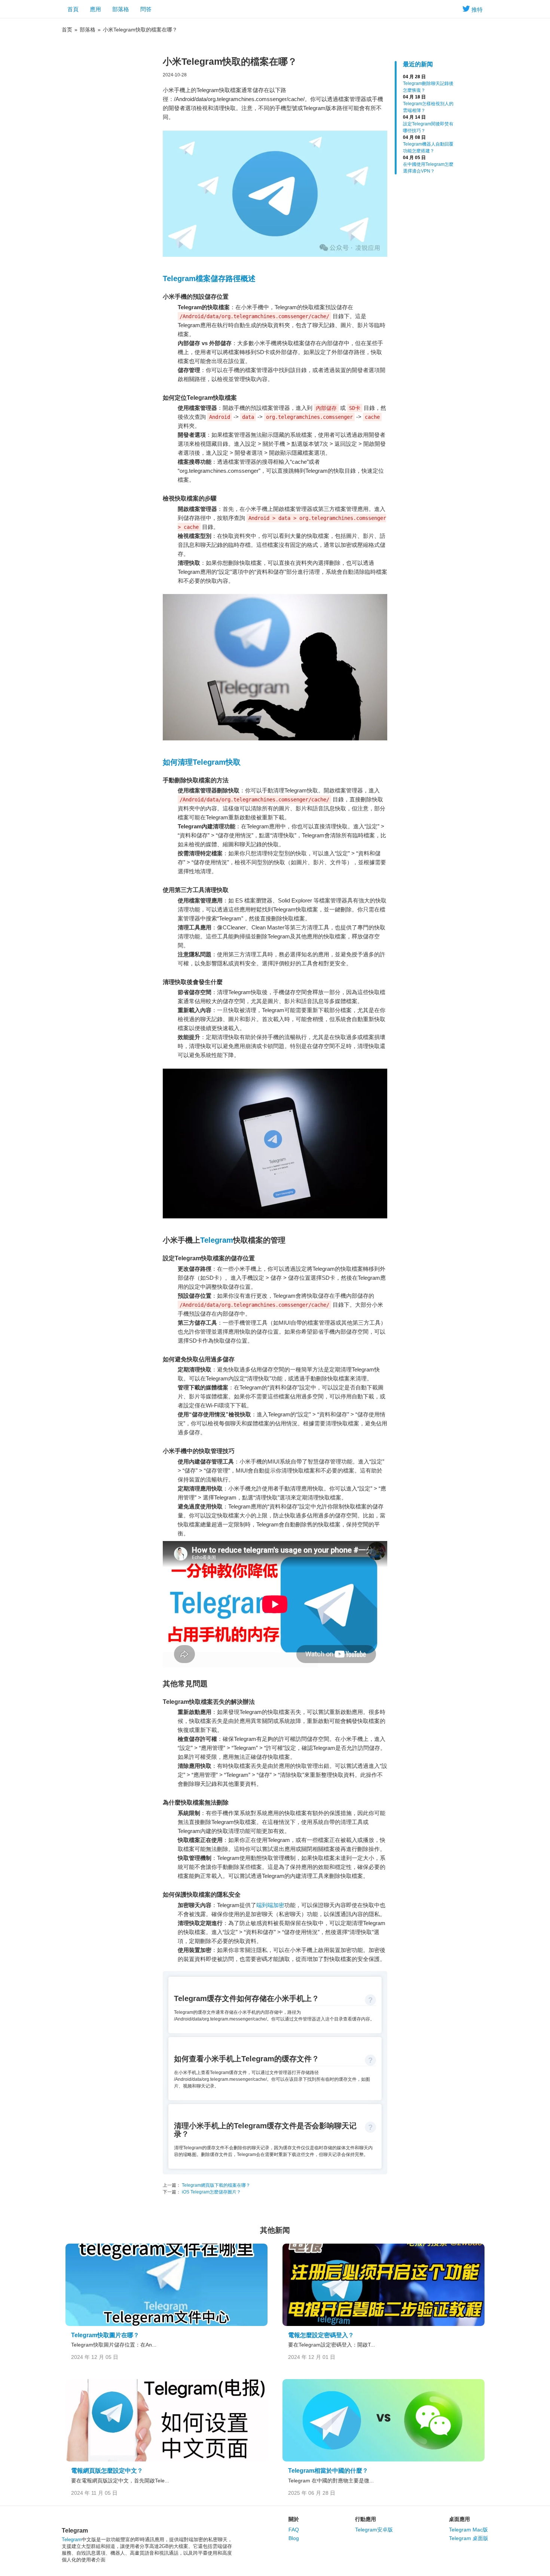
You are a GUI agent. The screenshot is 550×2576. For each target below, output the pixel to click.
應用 (95, 9)
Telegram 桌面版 (469, 2538)
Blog (294, 2538)
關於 (294, 2519)
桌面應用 (459, 2519)
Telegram (217, 1240)
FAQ (294, 2530)
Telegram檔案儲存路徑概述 (209, 278)
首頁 (73, 9)
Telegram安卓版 (374, 2530)
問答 (146, 9)
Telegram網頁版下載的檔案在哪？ (216, 2185)
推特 (477, 10)
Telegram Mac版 (468, 2530)
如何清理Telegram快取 (202, 762)
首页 (67, 30)
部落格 (121, 9)
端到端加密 (270, 1905)
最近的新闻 (418, 64)
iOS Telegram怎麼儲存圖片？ (211, 2192)
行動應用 (366, 2519)
